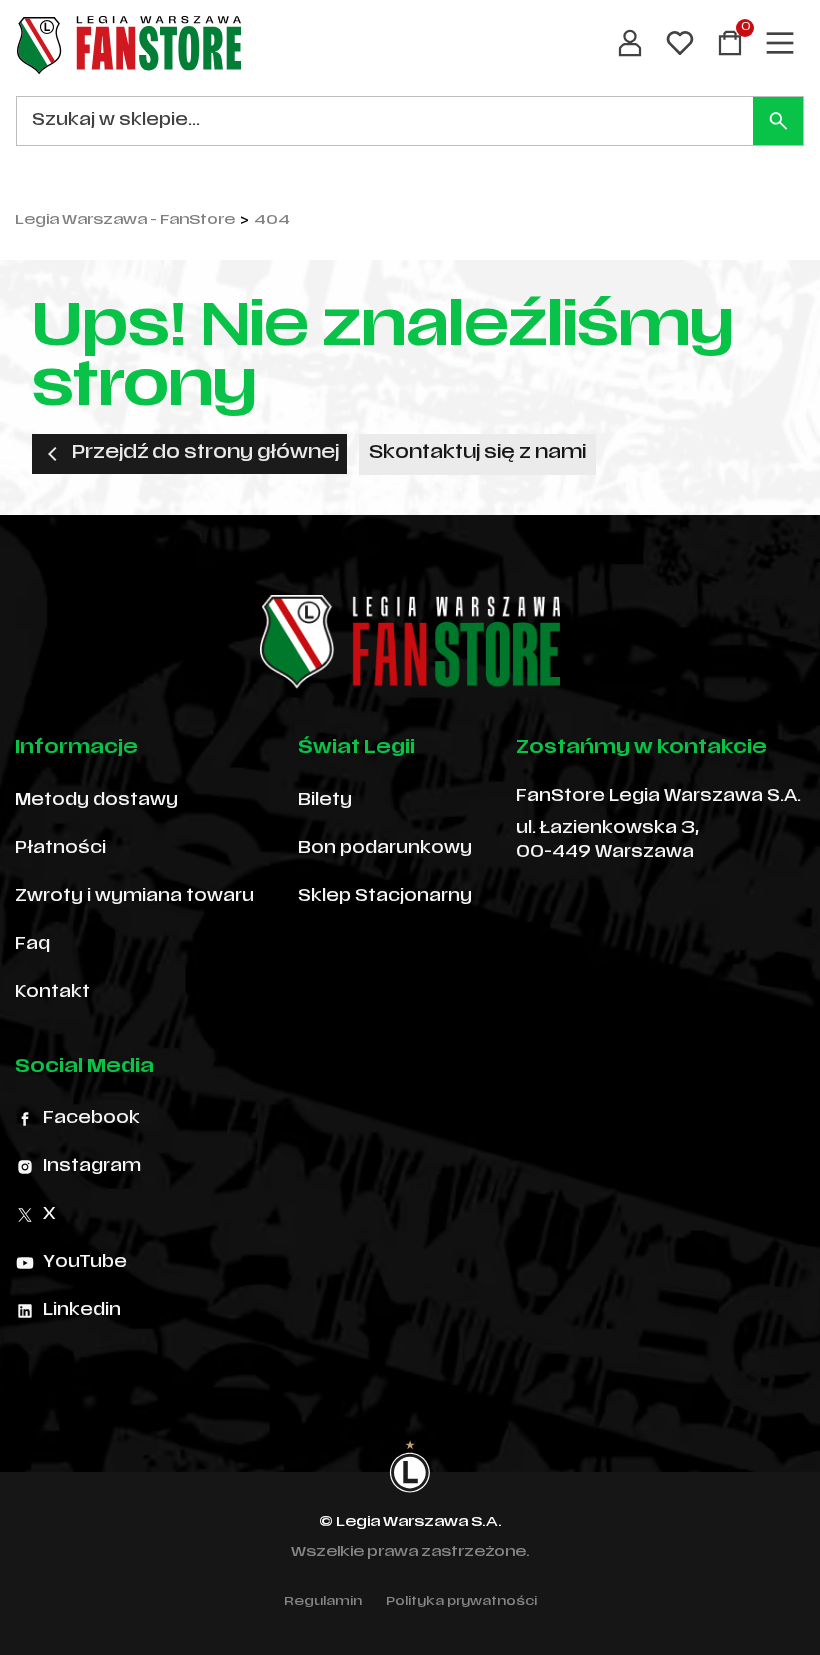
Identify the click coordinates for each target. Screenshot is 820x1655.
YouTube (85, 1263)
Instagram (92, 1167)
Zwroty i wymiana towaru (134, 897)
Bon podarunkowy (385, 849)
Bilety (325, 801)
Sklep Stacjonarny (385, 897)
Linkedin (82, 1311)
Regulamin (323, 1602)
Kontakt (52, 993)
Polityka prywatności (461, 1602)
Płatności (60, 849)
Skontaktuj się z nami (477, 453)
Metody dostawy (96, 801)
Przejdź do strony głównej (205, 453)
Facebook (91, 1119)
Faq (32, 945)
